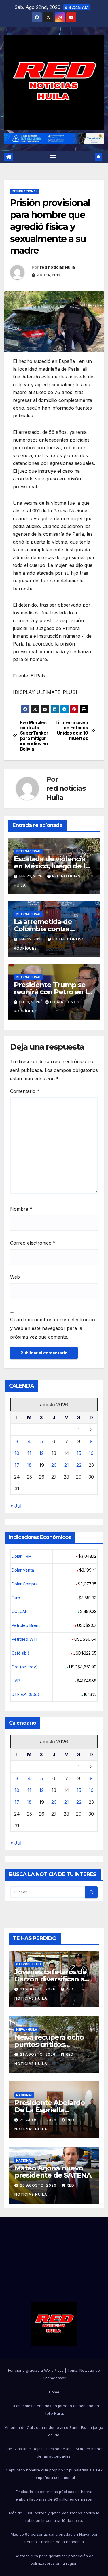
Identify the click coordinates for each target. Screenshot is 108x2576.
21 (67, 1465)
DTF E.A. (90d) (25, 1694)
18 (29, 1465)
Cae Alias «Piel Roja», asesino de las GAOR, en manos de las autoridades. (54, 2452)
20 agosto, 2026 (39, 2120)
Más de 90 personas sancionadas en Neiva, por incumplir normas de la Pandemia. (54, 2538)
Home (54, 2392)
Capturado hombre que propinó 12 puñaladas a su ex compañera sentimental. (54, 2474)
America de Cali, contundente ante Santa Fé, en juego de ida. (54, 2431)
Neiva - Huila (27, 2030)
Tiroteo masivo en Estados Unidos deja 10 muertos (72, 731)
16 (91, 1453)
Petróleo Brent (26, 1625)
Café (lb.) (20, 1653)
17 (17, 1465)
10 (17, 1453)
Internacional (25, 191)
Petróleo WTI (24, 1639)
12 (41, 1453)
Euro (16, 1598)
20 (54, 1465)
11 (29, 1453)
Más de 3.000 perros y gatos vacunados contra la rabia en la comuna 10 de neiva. (54, 2517)
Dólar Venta (23, 1570)
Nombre (21, 1209)
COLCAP (20, 1611)
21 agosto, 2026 (38, 1989)
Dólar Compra (25, 1584)
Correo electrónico (33, 1243)
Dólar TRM (22, 1556)
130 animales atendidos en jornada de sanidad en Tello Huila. (54, 2410)
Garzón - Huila (29, 1964)
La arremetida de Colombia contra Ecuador (43, 929)
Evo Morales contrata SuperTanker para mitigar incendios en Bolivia (34, 736)
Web (15, 1277)
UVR (16, 1681)
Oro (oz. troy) (25, 1667)
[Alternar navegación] (53, 157)
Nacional (24, 2095)
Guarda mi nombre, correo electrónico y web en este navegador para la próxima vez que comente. (53, 1328)
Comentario (25, 1091)
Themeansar (54, 2378)
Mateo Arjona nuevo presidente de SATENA (53, 2172)
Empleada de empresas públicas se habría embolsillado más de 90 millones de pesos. (54, 2495)
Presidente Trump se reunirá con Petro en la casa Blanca (52, 992)
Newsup (87, 2370)
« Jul (16, 1506)
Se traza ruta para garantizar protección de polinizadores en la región (54, 2560)
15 (79, 1453)
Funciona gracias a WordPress (36, 2370)
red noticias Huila (57, 267)
